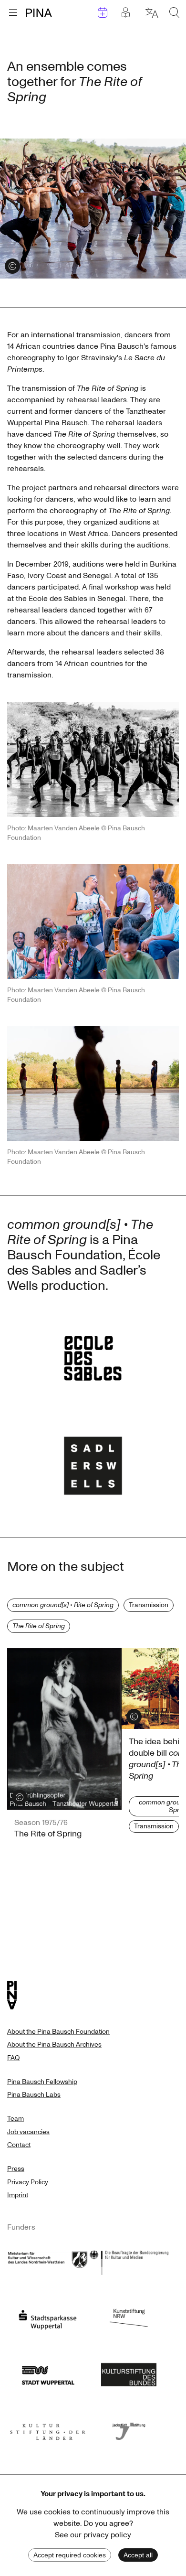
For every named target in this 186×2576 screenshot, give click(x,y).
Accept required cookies (70, 2555)
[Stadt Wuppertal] (48, 2373)
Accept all (138, 2555)
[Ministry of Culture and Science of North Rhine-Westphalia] (48, 2261)
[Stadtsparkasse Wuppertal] (48, 2317)
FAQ (13, 2058)
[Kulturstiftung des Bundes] (129, 2373)
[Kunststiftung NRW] (129, 2317)
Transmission (149, 1605)
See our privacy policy (93, 2535)
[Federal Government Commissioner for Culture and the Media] (129, 2261)
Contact (19, 2145)
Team (15, 2119)
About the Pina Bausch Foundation (58, 2032)
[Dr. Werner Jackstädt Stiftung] (129, 2429)
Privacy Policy (28, 2182)
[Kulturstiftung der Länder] (48, 2429)
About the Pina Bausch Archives (54, 2045)
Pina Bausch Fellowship (42, 2082)
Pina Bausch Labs (34, 2095)
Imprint (18, 2195)
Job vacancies (28, 2132)
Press (16, 2169)
